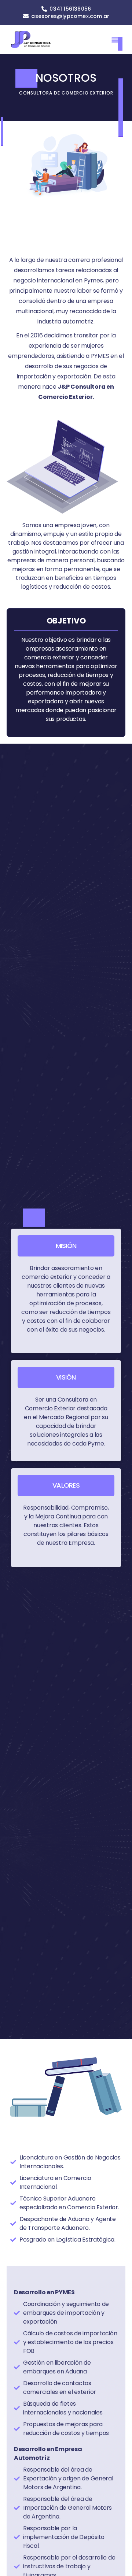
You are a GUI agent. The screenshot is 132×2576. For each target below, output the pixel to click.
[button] (115, 39)
